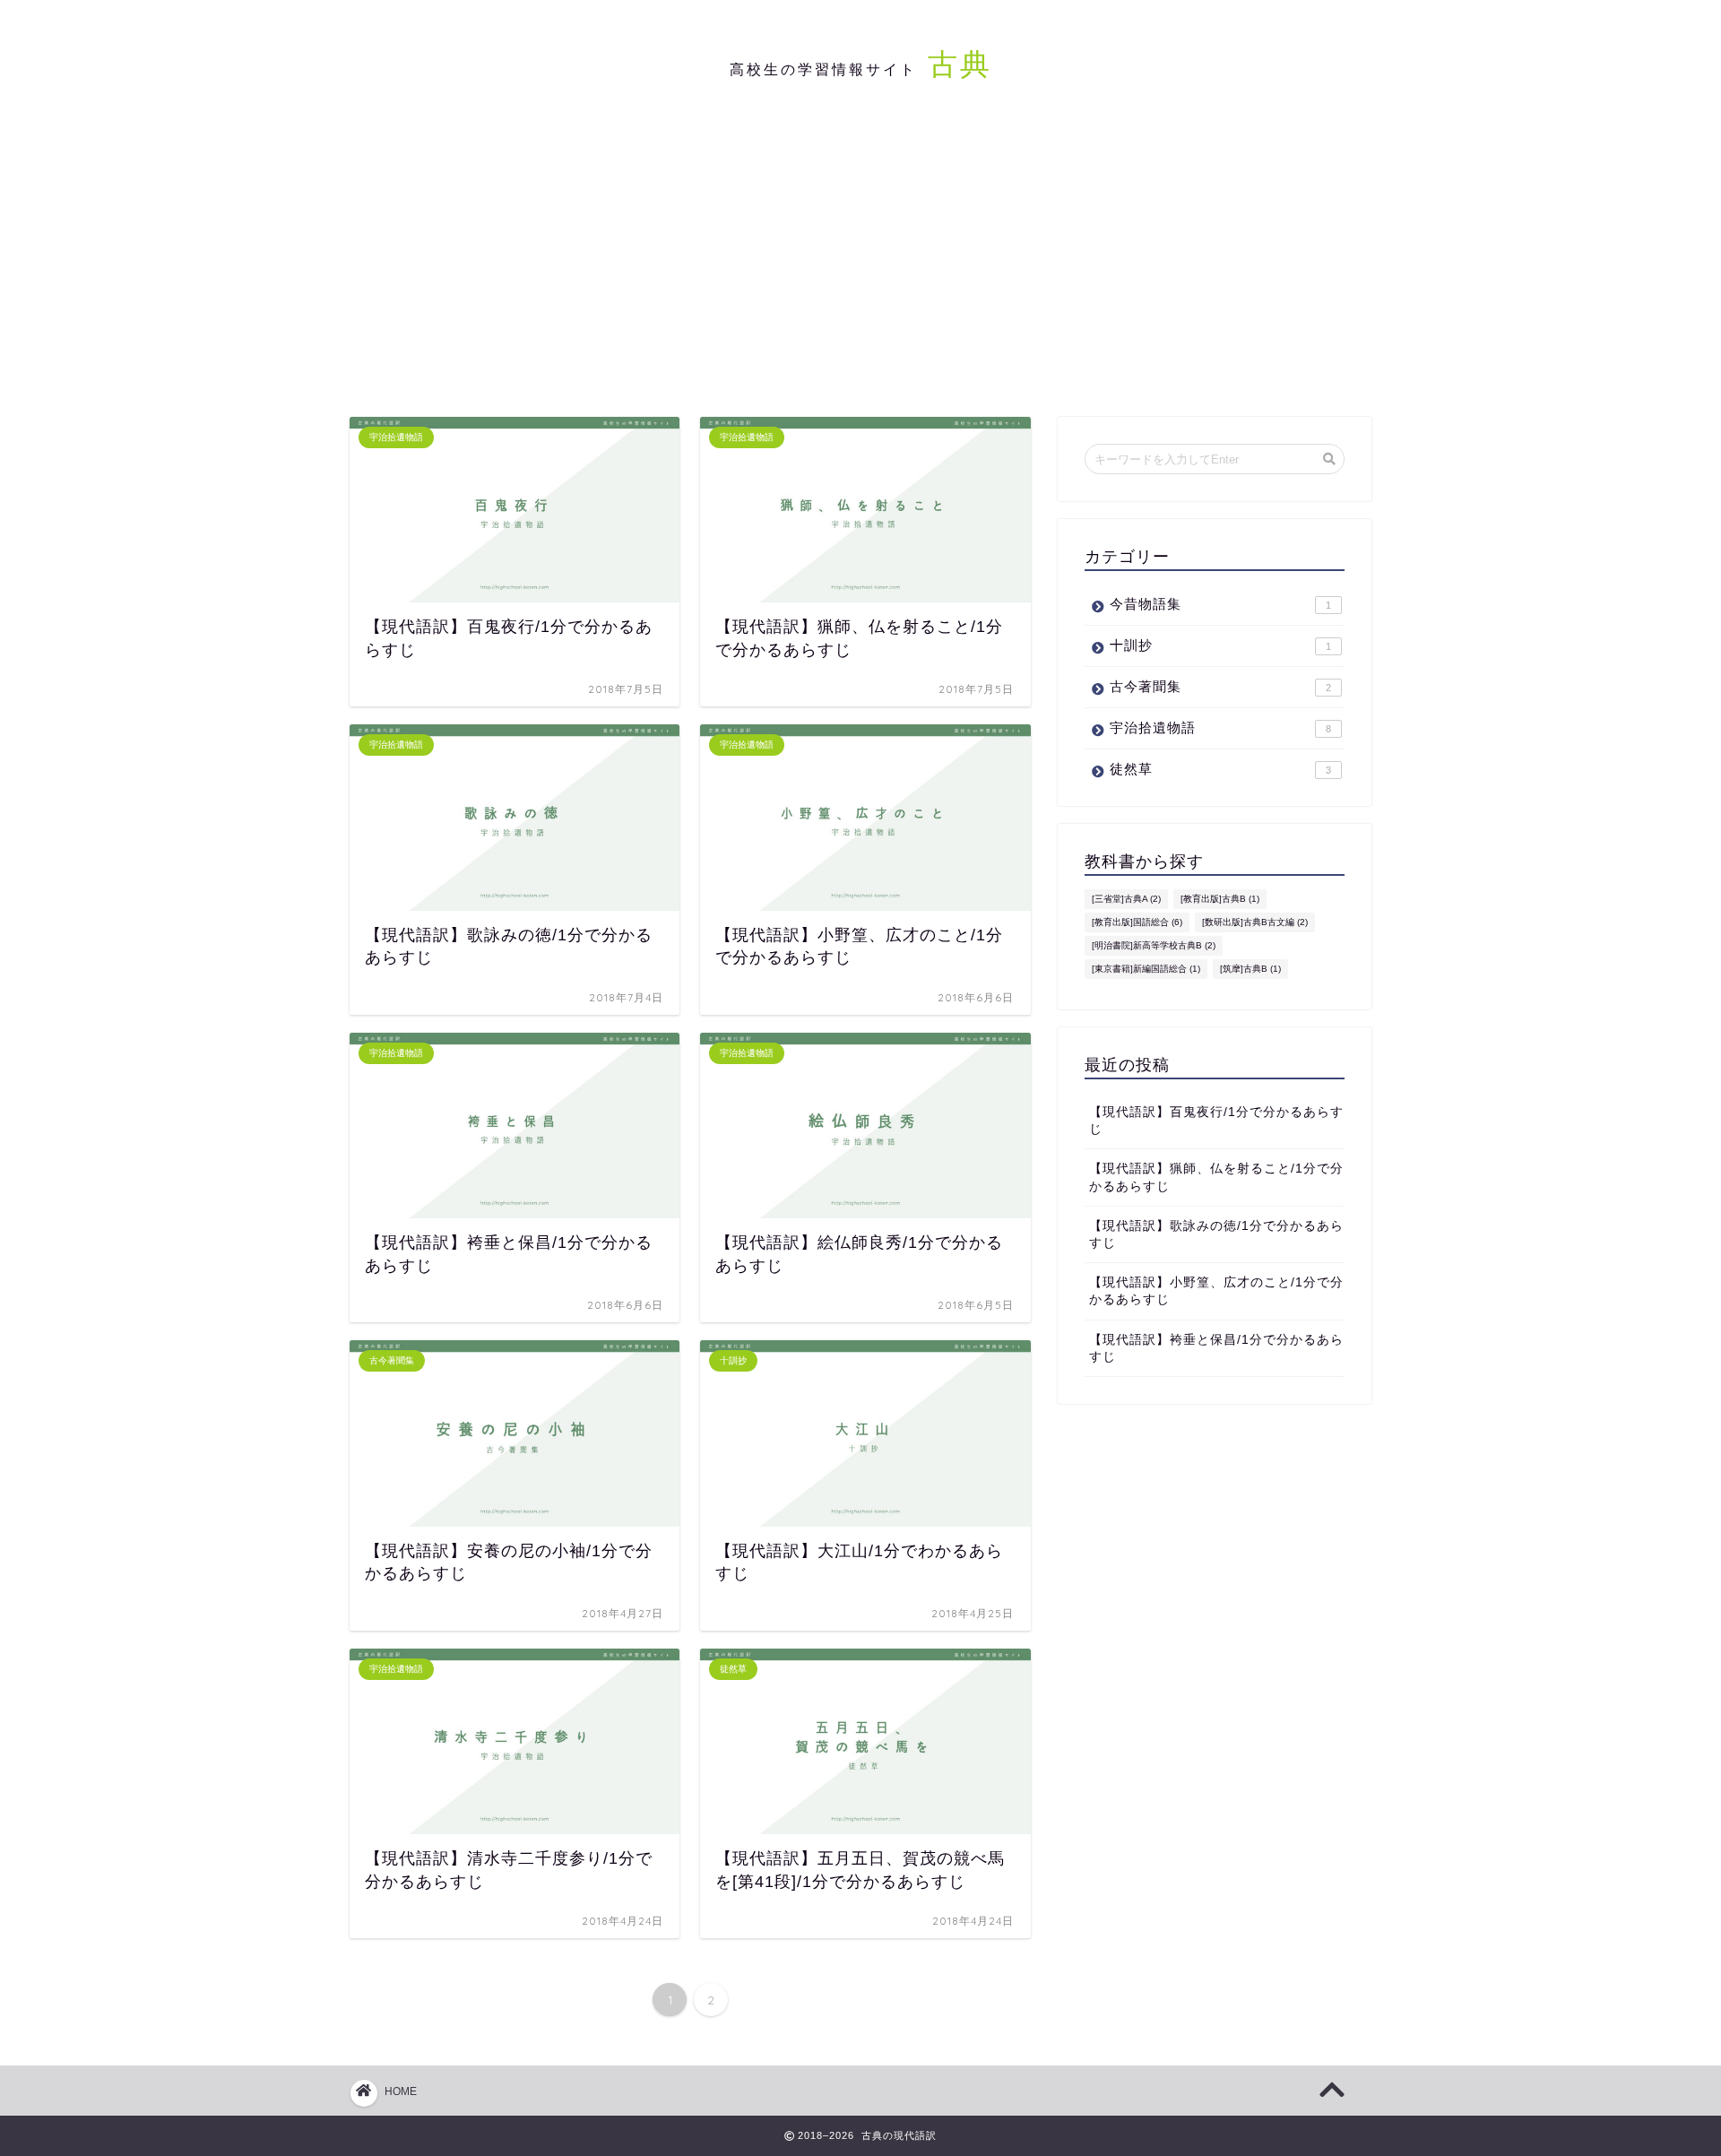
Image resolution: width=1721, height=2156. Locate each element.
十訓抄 (1220, 645)
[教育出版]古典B (1220, 899)
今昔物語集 (1220, 604)
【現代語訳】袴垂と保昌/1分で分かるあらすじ (1216, 1348)
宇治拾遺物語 (1220, 727)
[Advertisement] (860, 264)
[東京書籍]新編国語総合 (1146, 969)
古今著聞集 (1220, 686)
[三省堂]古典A (1126, 899)
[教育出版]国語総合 (1137, 922)
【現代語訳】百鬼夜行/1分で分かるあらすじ (1216, 1121)
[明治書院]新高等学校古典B (1154, 945)
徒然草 (1220, 769)
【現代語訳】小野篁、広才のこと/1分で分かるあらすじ (1216, 1291)
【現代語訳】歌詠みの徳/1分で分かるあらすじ (1216, 1234)
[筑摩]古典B (1250, 969)
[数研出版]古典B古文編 (1255, 922)
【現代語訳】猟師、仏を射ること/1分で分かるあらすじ (1216, 1177)
